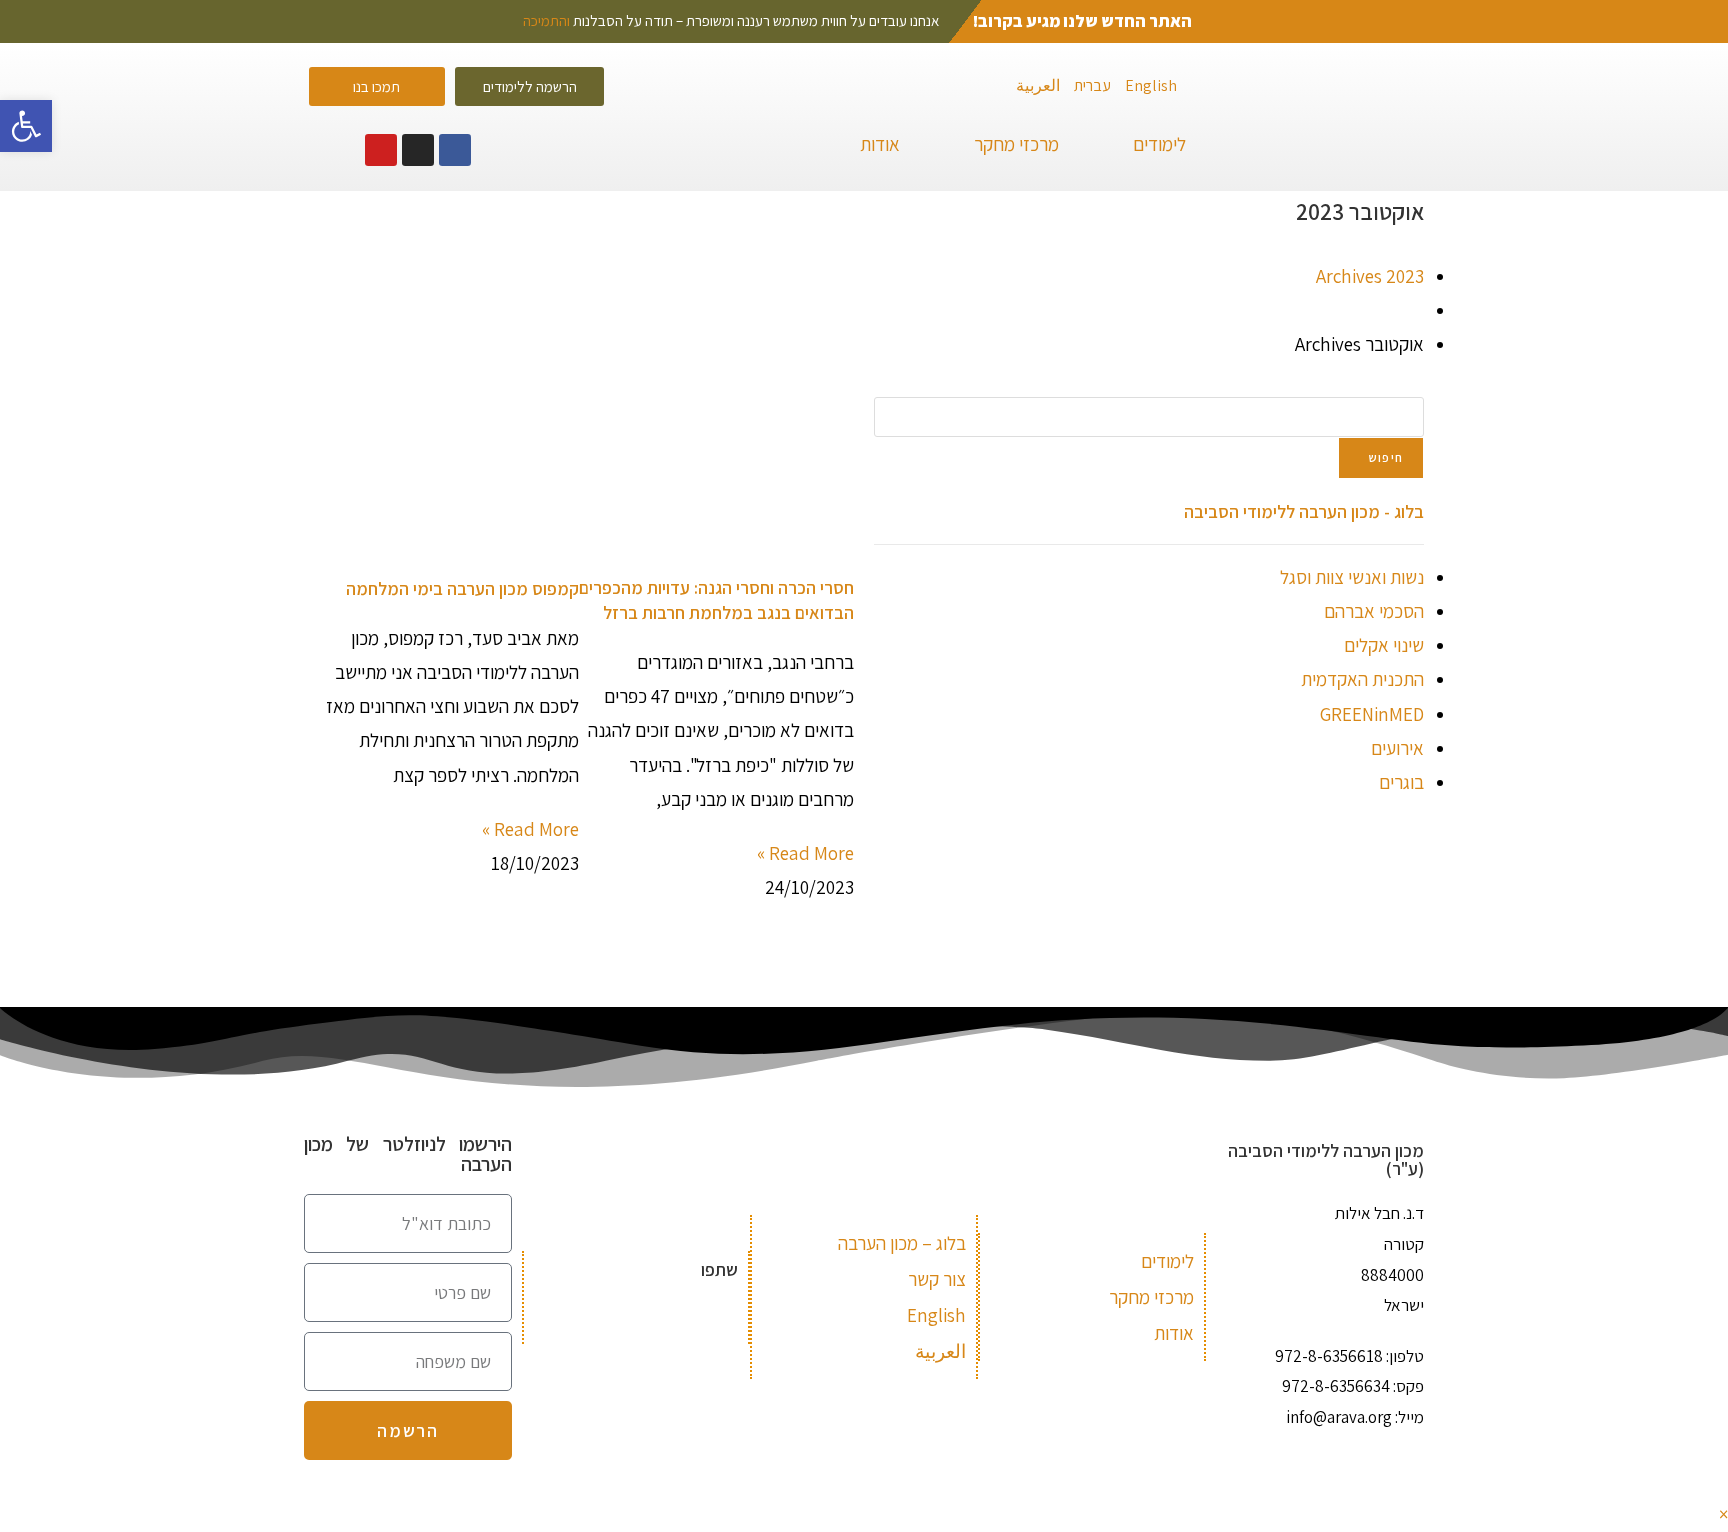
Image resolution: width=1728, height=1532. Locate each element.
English (1151, 85)
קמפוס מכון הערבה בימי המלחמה (462, 588)
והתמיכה (546, 20)
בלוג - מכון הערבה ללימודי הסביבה (1304, 511)
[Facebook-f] (455, 150)
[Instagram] (418, 150)
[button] (322, 150)
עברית (1092, 85)
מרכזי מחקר (1016, 144)
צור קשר (937, 1279)
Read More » (805, 853)
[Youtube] (381, 150)
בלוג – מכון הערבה (902, 1243)
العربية (1038, 85)
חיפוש (1386, 457)
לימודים (1159, 144)
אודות (880, 144)
